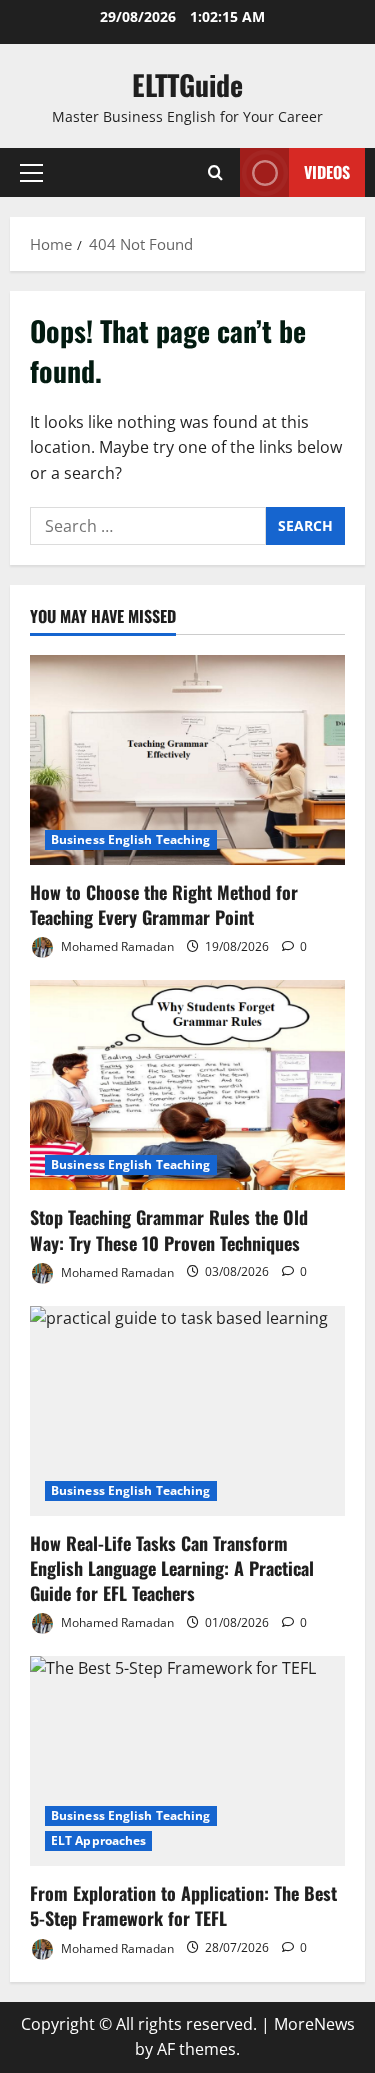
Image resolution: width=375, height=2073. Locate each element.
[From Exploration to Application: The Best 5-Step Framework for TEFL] (187, 1761)
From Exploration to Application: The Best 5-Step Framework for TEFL (183, 1905)
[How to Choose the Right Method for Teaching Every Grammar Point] (187, 760)
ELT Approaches (98, 1840)
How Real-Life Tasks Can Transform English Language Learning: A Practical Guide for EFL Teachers (172, 1568)
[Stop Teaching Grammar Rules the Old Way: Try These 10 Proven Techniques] (187, 1085)
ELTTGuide (187, 84)
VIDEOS (327, 172)
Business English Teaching (131, 839)
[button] (31, 173)
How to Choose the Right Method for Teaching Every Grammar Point (164, 904)
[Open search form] (215, 172)
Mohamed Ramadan (116, 946)
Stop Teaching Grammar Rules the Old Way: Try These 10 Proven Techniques (169, 1229)
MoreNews (314, 2024)
